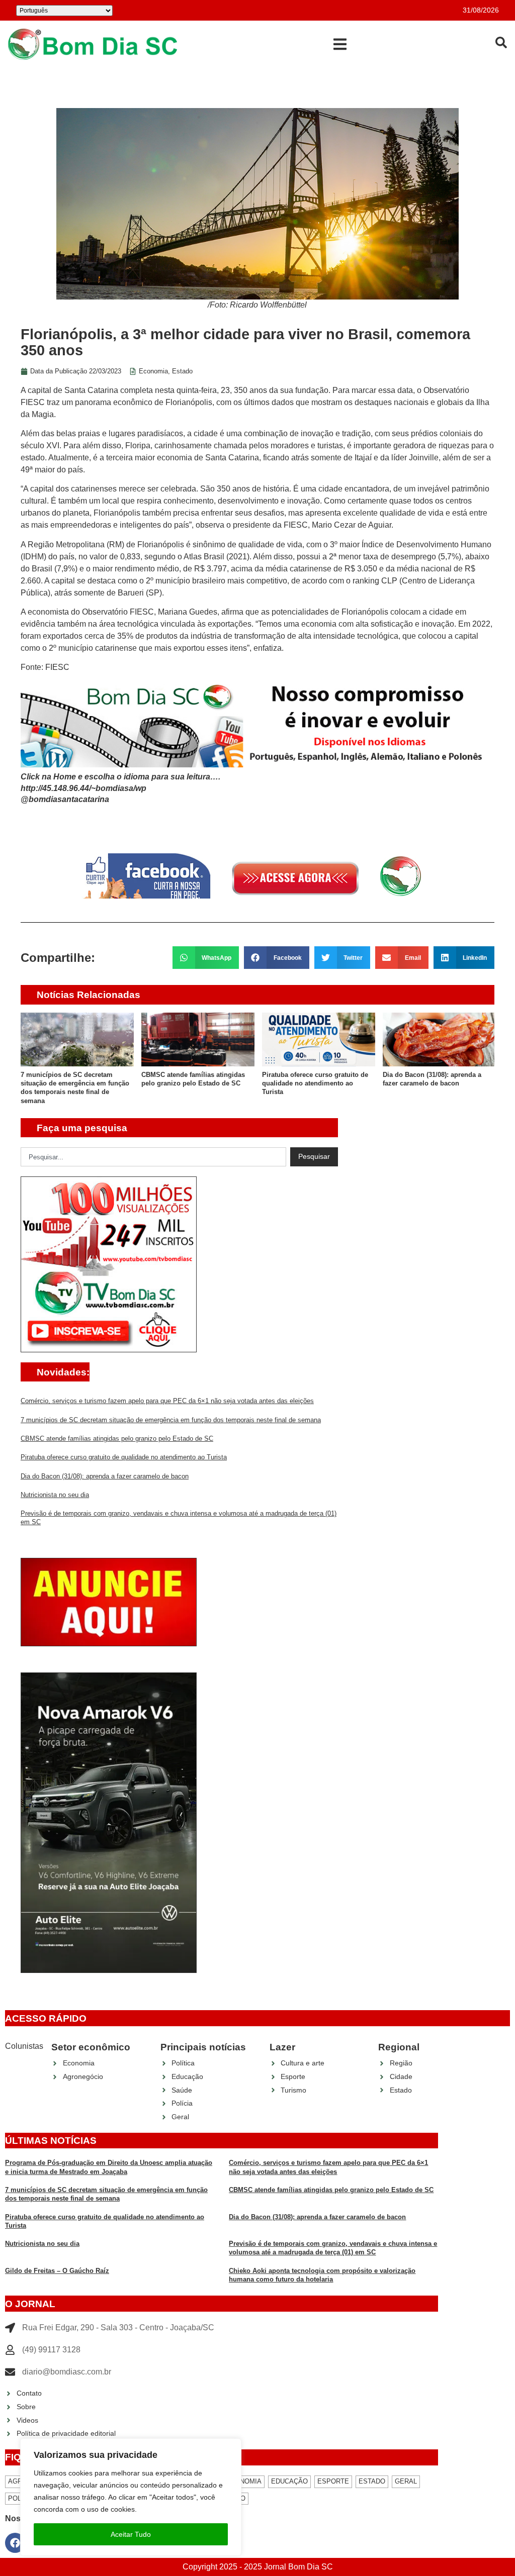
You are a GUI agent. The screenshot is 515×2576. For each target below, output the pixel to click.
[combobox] (153, 1157)
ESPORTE (333, 2481)
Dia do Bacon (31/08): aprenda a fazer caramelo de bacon (105, 1476)
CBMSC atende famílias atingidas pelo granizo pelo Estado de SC (117, 1439)
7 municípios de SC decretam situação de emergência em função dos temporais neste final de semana (171, 1420)
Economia (153, 371)
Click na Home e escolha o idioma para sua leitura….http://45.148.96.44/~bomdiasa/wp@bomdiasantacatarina (120, 788)
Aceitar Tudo (131, 2534)
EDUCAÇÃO (289, 2481)
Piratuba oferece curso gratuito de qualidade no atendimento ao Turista (315, 1083)
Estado (182, 371)
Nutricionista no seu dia (55, 1495)
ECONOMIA (244, 2481)
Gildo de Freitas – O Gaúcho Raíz (57, 2271)
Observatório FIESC (118, 612)
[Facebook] (15, 2543)
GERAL (406, 2481)
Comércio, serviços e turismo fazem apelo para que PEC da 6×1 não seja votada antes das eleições (167, 1401)
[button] (340, 44)
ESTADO (372, 2481)
